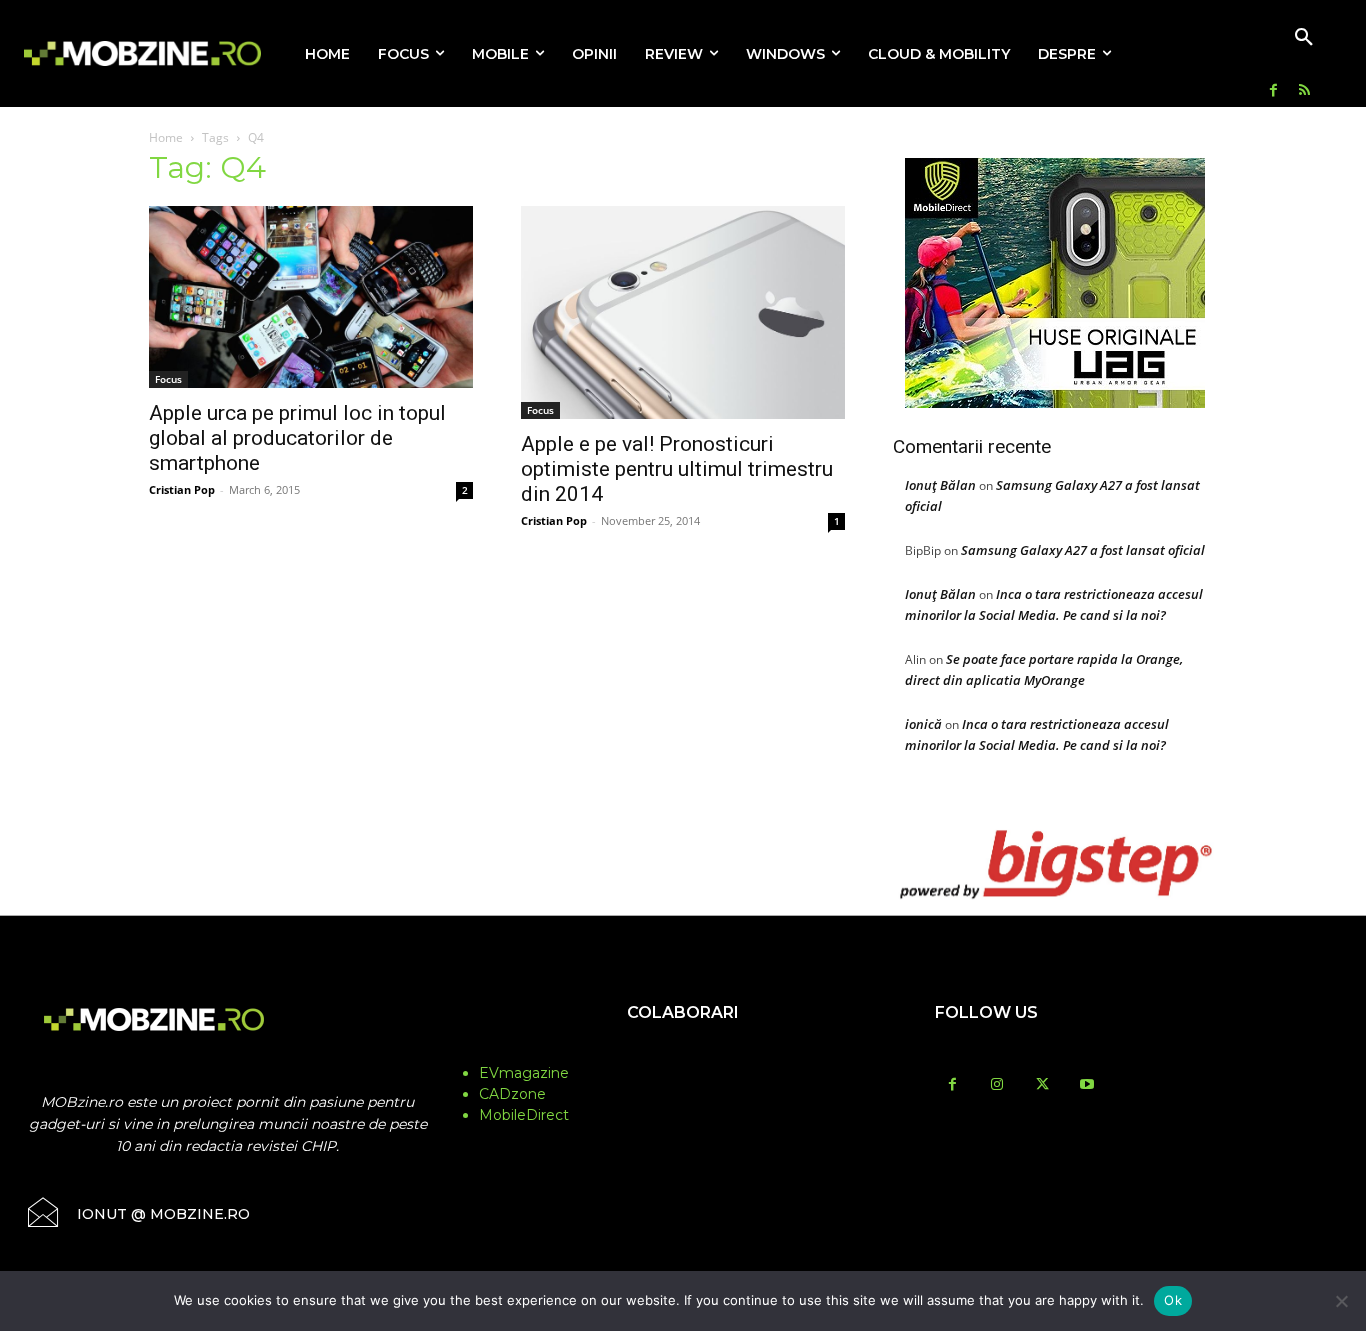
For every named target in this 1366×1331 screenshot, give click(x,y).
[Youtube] (1087, 1085)
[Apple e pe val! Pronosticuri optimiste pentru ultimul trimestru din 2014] (683, 312)
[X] (1042, 1085)
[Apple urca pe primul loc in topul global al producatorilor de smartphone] (311, 297)
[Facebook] (1273, 91)
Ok (1173, 1300)
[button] (1304, 38)
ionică (923, 724)
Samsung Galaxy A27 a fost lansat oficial (1083, 550)
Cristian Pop (182, 489)
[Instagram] (997, 1085)
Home (166, 137)
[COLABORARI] (682, 1052)
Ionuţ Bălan (940, 485)
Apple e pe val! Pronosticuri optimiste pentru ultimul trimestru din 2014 (677, 469)
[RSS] (1304, 91)
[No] (1341, 1301)
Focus (168, 379)
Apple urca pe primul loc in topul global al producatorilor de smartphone (297, 438)
